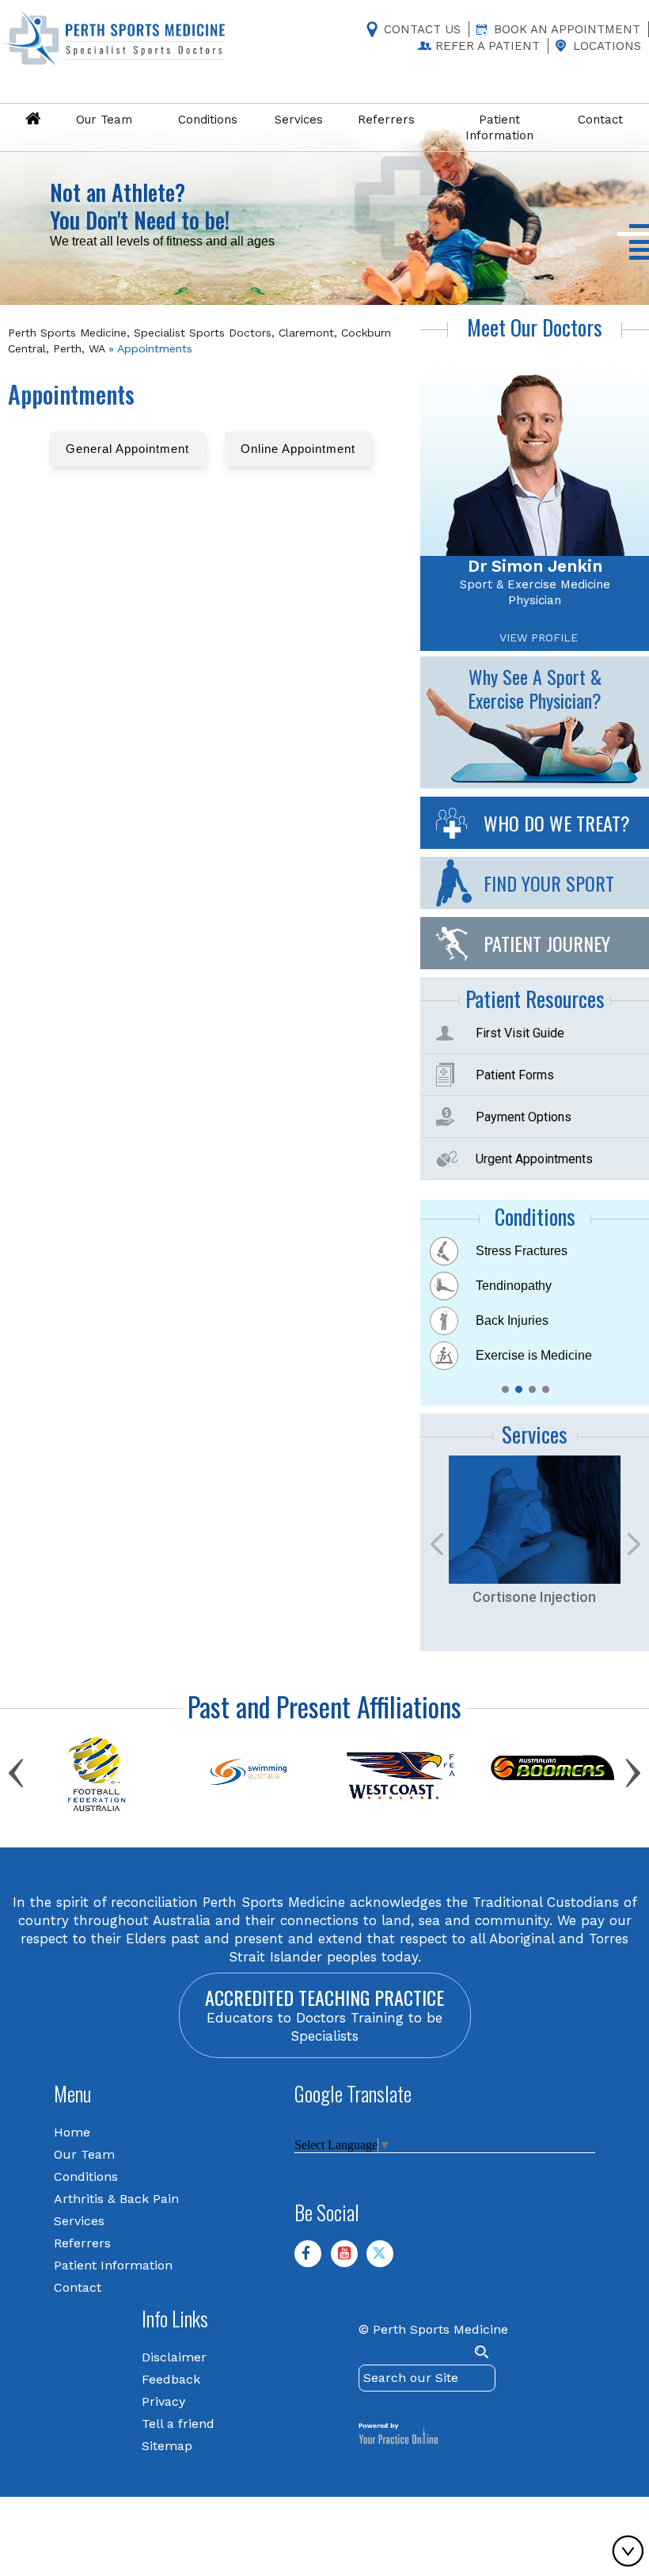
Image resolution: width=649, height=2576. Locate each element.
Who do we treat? (557, 822)
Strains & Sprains (525, 1355)
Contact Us (422, 29)
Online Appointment (298, 449)
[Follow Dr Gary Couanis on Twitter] (386, 2259)
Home (72, 2131)
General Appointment (127, 449)
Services (79, 2220)
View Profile (539, 637)
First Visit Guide (520, 1032)
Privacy (163, 2401)
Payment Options (524, 1116)
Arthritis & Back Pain (116, 2198)
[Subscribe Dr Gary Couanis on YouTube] (351, 2259)
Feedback (171, 2378)
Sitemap (167, 2445)
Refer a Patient (488, 46)
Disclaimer (174, 2356)
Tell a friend (178, 2423)
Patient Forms (515, 1074)
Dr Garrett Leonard (535, 565)
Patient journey (547, 942)
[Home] (32, 120)
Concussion (509, 1250)
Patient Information (113, 2264)
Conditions (86, 2176)
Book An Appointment (567, 29)
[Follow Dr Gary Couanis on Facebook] (314, 2259)
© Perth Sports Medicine (433, 2329)
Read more (99, 235)
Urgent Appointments (534, 1158)
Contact (78, 2287)
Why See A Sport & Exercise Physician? (535, 687)
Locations (607, 46)
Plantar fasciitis (518, 1320)
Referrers (82, 2242)
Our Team (84, 2154)
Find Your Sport (549, 882)
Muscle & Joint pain (531, 1285)
